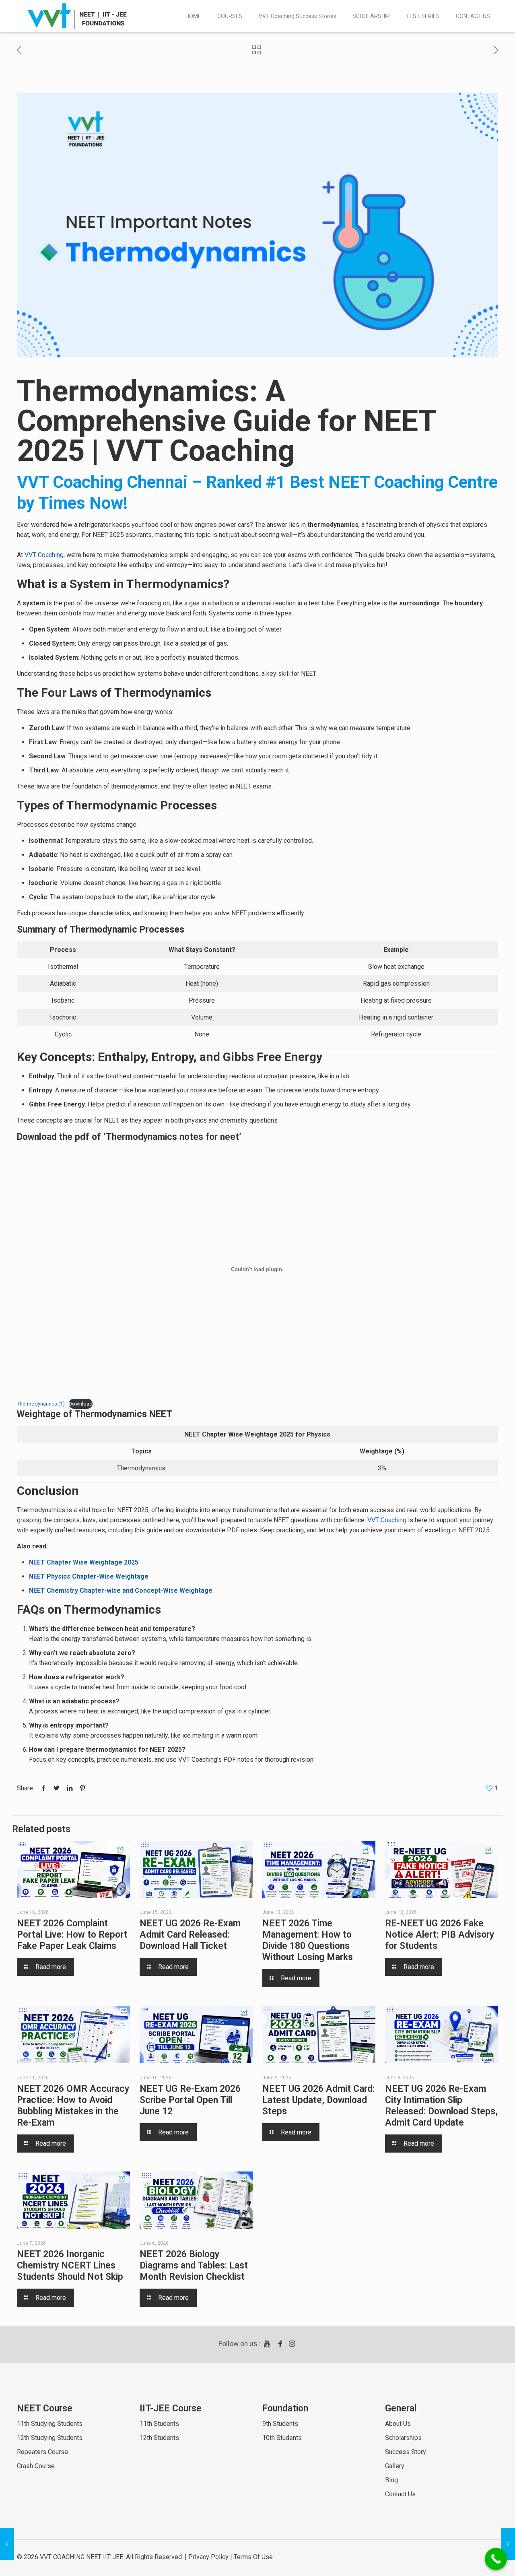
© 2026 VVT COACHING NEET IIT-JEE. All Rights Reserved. (100, 2557)
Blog (391, 2480)
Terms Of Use (253, 2557)
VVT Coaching (44, 555)
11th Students (159, 2424)
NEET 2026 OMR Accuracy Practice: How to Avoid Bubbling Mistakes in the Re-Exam (73, 2106)
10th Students (282, 2438)
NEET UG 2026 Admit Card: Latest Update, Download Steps (318, 2100)
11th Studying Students (50, 2424)
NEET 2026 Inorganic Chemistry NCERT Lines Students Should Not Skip (70, 2265)
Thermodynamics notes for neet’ (174, 1137)
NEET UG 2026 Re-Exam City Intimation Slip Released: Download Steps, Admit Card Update (441, 2106)
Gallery (395, 2466)
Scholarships (403, 2438)
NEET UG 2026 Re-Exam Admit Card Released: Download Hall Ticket (190, 1935)
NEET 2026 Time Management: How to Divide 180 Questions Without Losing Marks (308, 1940)
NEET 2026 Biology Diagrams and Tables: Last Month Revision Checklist (194, 2265)
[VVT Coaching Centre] (78, 16)
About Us (398, 2424)
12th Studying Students (50, 2438)
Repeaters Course (42, 2452)
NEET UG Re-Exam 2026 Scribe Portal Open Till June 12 (190, 2100)
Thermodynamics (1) (41, 1404)
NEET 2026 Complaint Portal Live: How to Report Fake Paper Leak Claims (72, 1935)
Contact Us (400, 2494)
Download (81, 1404)
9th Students (280, 2424)
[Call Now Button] (496, 2559)
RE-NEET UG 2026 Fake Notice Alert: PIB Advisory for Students (440, 1935)
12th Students (159, 2438)
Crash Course (36, 2466)
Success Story (406, 2452)
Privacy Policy (208, 2557)
